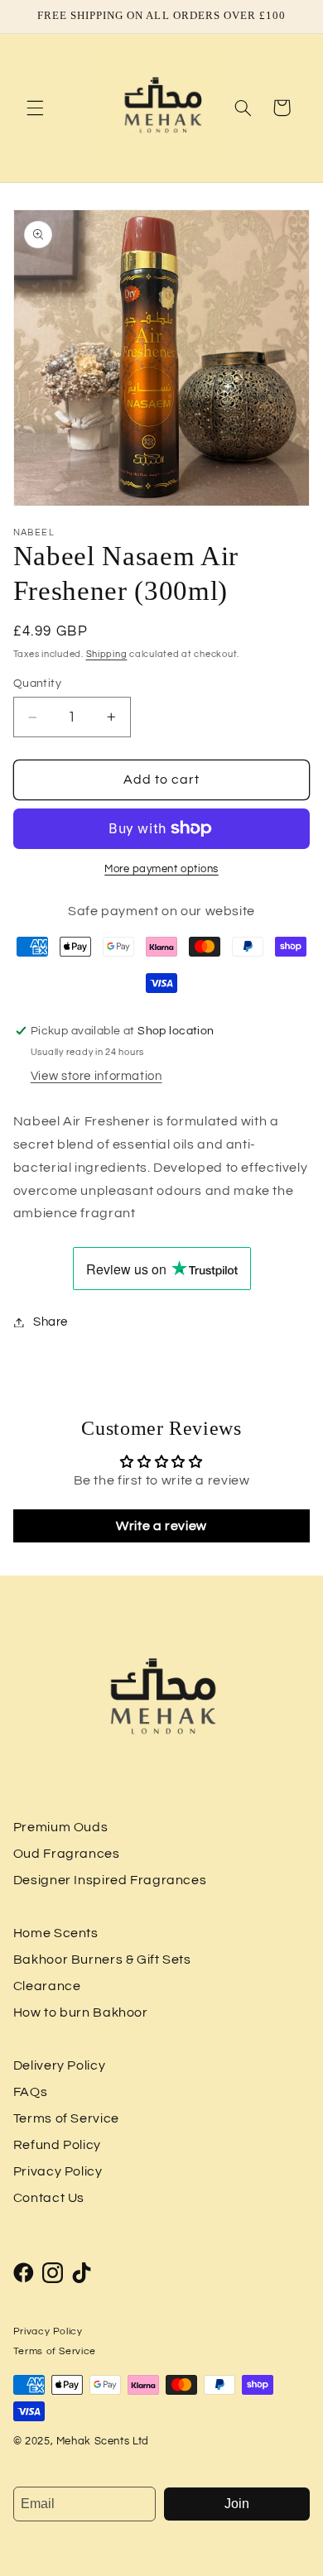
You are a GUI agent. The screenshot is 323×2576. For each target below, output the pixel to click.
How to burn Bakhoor (81, 2012)
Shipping (107, 654)
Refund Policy (57, 2145)
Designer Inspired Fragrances (110, 1880)
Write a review (161, 1526)
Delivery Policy (59, 2065)
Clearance (47, 1986)
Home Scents (56, 1933)
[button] (35, 108)
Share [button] (51, 1322)
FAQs (31, 2092)
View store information (96, 1076)
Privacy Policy (58, 2171)
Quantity (37, 684)
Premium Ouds (61, 1827)
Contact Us (49, 2198)
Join (237, 2504)
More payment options (161, 869)
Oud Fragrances (67, 1854)
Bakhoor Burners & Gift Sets (102, 1960)
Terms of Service (66, 2118)
